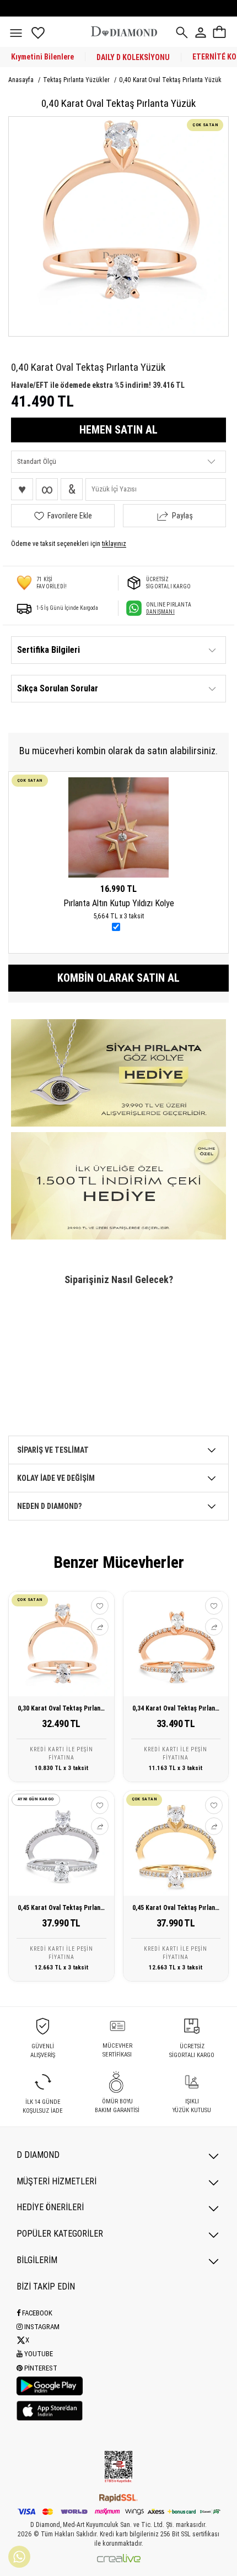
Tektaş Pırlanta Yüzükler (77, 80)
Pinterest (40, 2368)
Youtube (38, 2354)
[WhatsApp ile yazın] (19, 2557)
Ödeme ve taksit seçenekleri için (69, 544)
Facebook (36, 2313)
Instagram (41, 2327)
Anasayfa (22, 80)
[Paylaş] (100, 1627)
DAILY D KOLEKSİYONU (133, 57)
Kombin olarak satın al (118, 978)
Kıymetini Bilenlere (42, 57)
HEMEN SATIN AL (118, 430)
